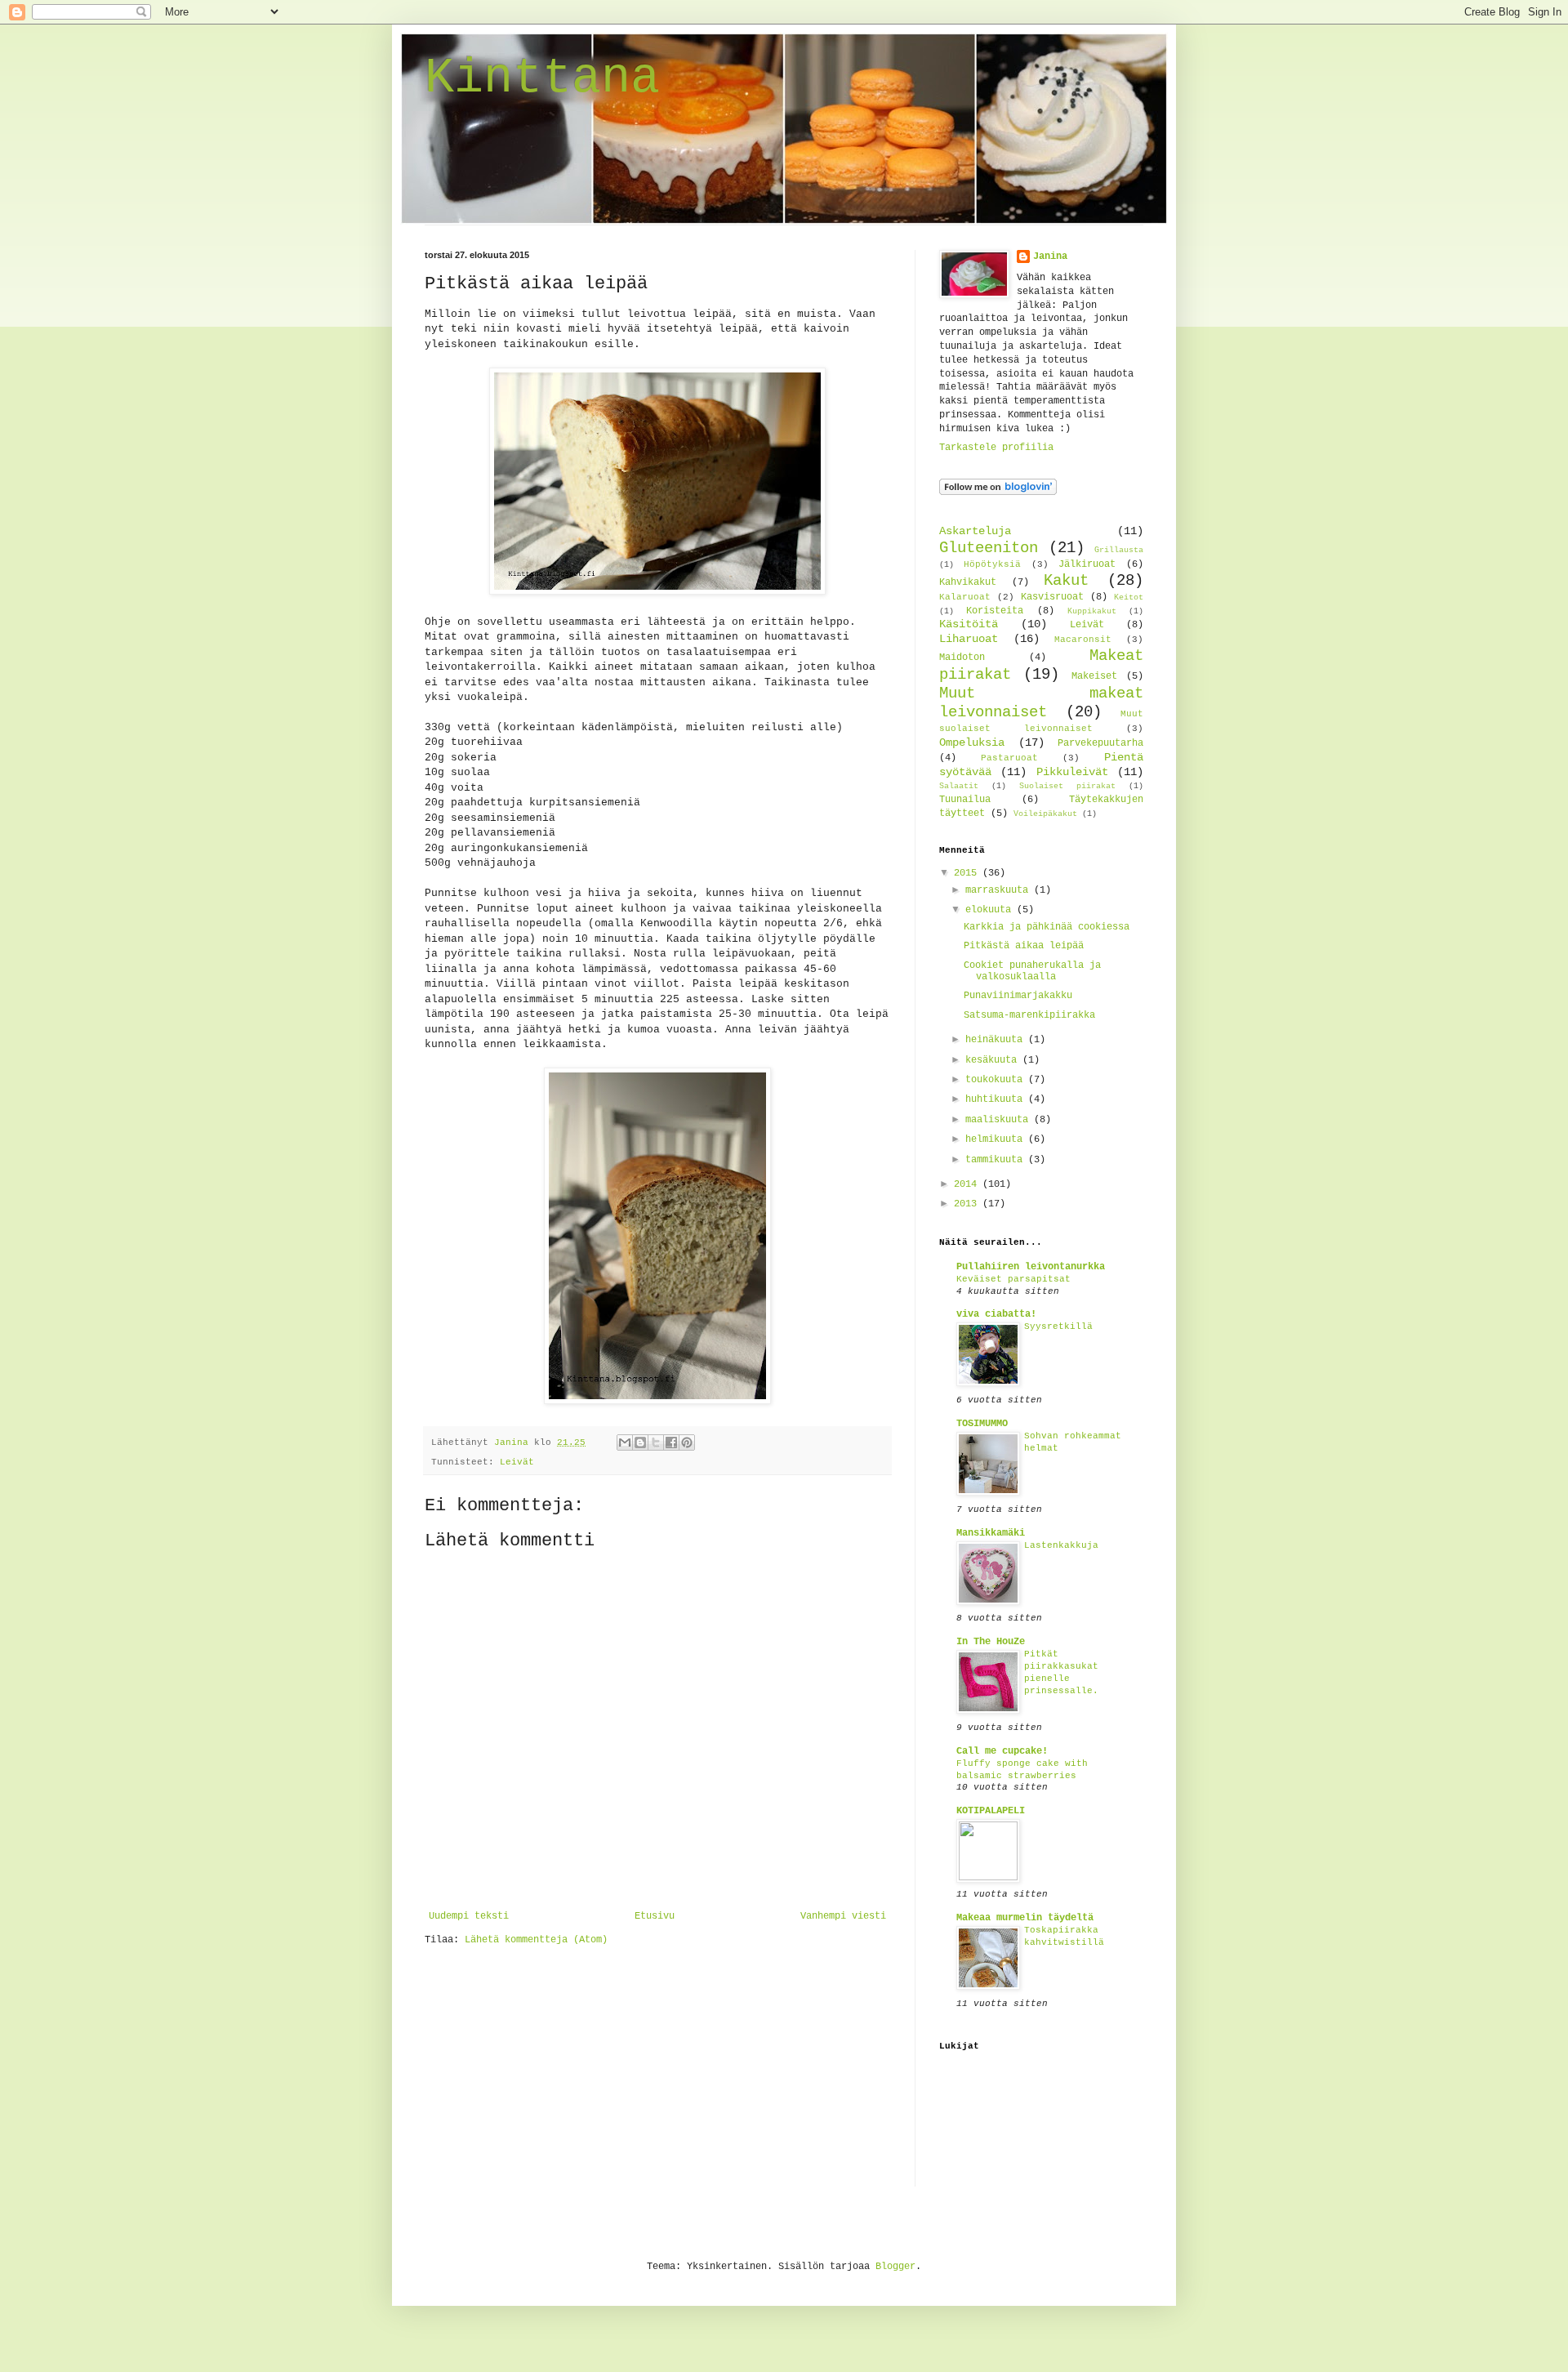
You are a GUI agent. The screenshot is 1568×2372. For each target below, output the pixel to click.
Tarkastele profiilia (996, 448)
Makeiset (1094, 676)
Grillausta (1119, 550)
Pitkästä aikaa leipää (1024, 946)
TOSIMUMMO (982, 1424)
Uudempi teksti (469, 1916)
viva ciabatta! (996, 1314)
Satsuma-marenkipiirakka (1029, 1015)
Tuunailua (965, 800)
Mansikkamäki (991, 1533)
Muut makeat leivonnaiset (1041, 703)
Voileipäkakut (1045, 814)
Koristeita (995, 611)
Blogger (895, 2267)
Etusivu (655, 1916)
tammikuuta (997, 1160)
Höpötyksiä (992, 564)
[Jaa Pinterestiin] (687, 1442)
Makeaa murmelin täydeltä (1025, 1918)
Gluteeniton (989, 548)
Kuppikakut (1092, 611)
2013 (968, 1204)
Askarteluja (975, 531)
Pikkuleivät (1072, 772)
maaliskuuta (1000, 1120)
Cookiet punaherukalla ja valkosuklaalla (1032, 971)
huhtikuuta (997, 1099)
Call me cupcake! (1002, 1751)
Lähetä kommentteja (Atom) (536, 1940)
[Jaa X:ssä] (656, 1442)
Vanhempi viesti (843, 1916)
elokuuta (991, 910)
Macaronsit (1083, 640)
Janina (1050, 256)
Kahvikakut (968, 582)
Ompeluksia (972, 742)
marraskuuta (1000, 890)
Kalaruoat (965, 597)
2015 (968, 873)
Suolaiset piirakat (1067, 786)
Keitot (1129, 597)
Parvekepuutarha (1100, 743)
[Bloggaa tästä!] (640, 1442)
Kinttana (542, 78)
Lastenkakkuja (1061, 1545)
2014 (968, 1184)
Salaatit (959, 786)
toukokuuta (997, 1080)
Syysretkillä (1058, 1326)
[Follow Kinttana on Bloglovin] (998, 493)
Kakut (1066, 581)
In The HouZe (991, 1642)
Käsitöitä (969, 624)
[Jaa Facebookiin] (671, 1442)
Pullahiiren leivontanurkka (1031, 1267)
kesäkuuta (994, 1060)
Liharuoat (969, 639)
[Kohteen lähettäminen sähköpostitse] (625, 1442)
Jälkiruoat (1087, 564)
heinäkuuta (997, 1040)
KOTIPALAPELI (991, 1811)
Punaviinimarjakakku (1018, 996)
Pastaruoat (1009, 758)
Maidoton (962, 658)
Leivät (517, 1462)
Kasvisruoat (1052, 597)
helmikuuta (997, 1139)
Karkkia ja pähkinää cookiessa (1047, 927)
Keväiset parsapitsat (1013, 1279)
